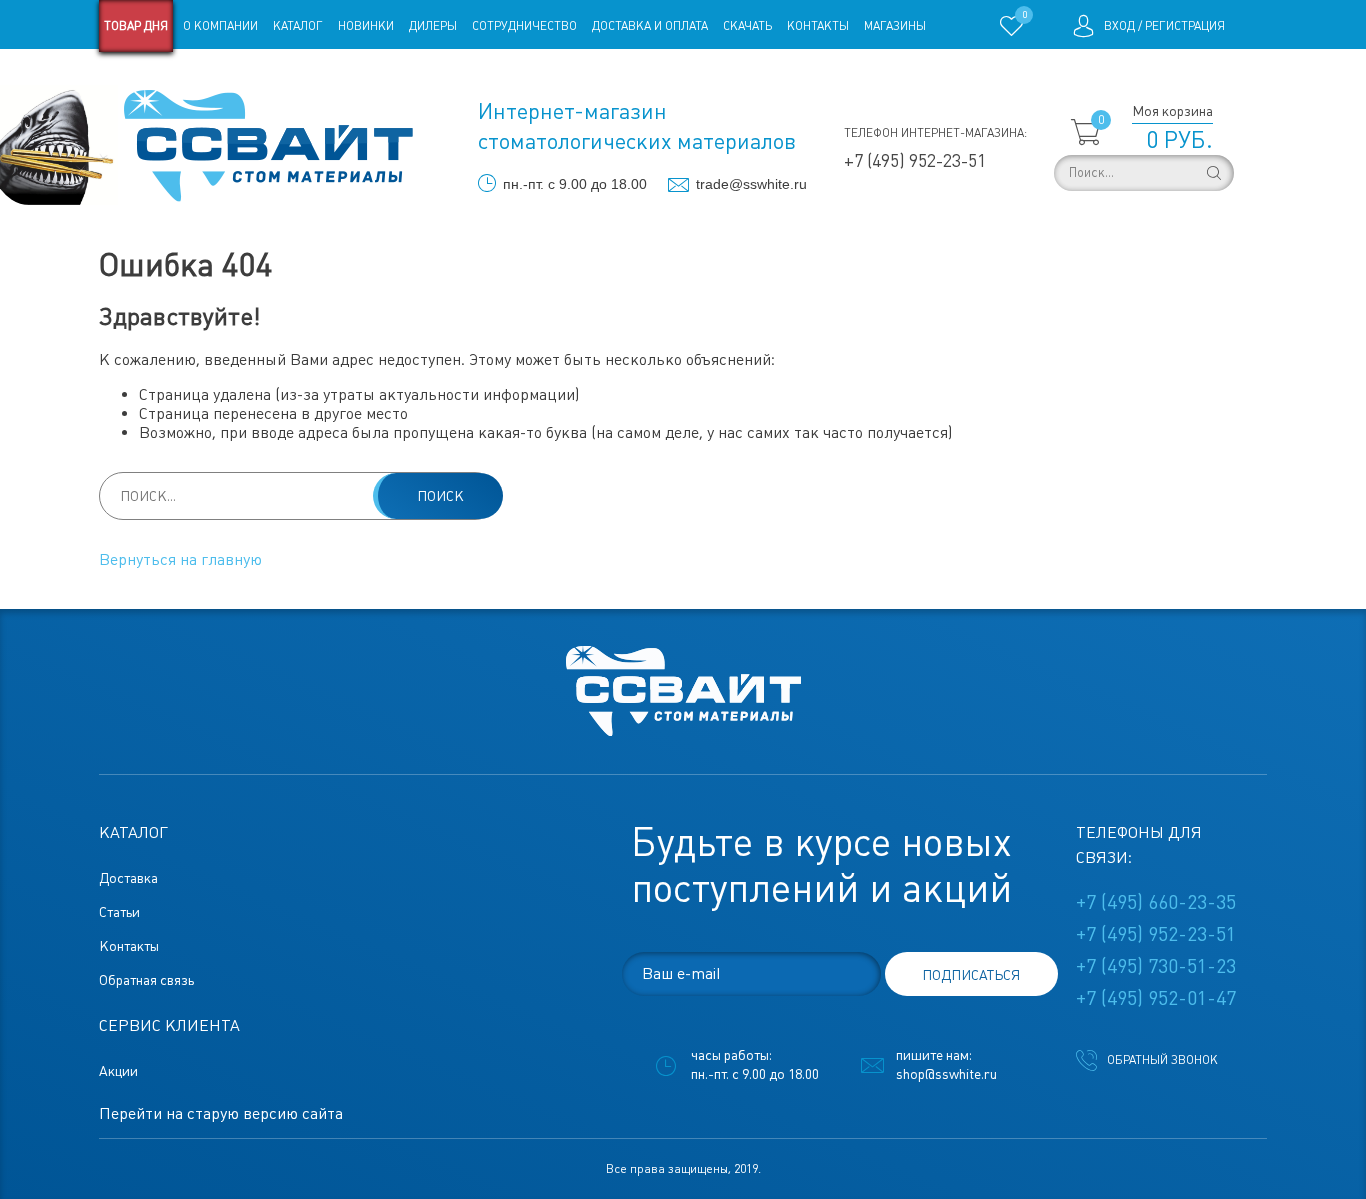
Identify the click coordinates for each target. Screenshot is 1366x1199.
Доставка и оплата (650, 26)
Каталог (298, 26)
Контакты (818, 26)
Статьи (261, 78)
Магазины (895, 26)
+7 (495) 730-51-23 (1156, 966)
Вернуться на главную (180, 559)
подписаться (971, 975)
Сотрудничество (524, 26)
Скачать (747, 26)
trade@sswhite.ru (751, 184)
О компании (220, 26)
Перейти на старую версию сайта (221, 1113)
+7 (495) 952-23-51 (915, 160)
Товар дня (136, 26)
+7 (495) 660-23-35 (1156, 902)
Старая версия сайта (162, 78)
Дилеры (433, 26)
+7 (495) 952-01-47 (1156, 998)
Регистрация (1185, 26)
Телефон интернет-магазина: (935, 133)
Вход (1119, 26)
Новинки (366, 26)
